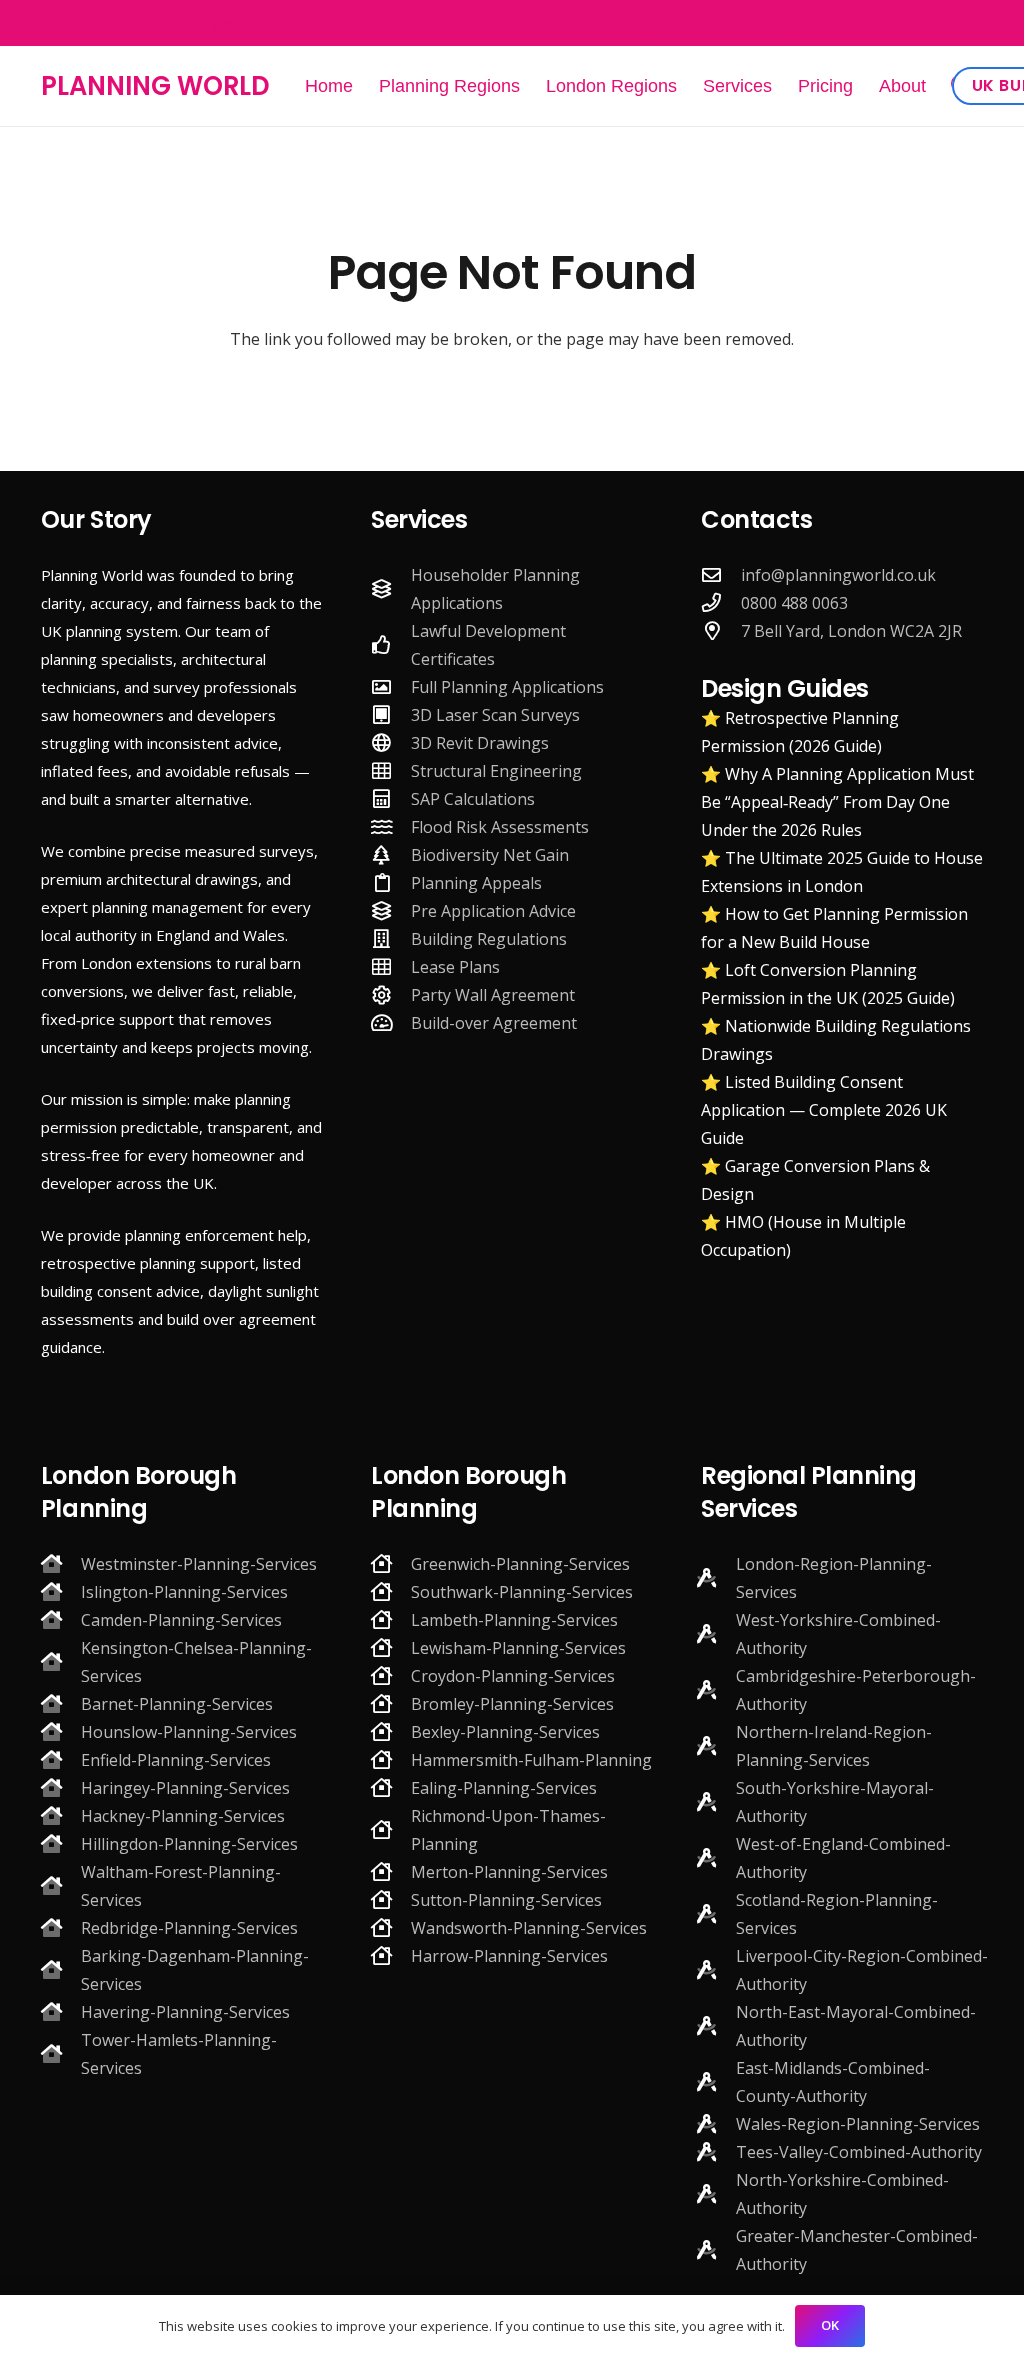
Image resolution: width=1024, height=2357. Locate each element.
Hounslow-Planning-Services (189, 1732)
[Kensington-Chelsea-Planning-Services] (61, 1661)
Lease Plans (455, 967)
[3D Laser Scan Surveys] (391, 714)
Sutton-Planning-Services (506, 1900)
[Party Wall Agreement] (391, 994)
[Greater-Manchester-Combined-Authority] (716, 2249)
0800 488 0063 (794, 603)
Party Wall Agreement (493, 995)
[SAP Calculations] (391, 798)
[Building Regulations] (391, 938)
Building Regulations (489, 939)
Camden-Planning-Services (181, 1620)
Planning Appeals (476, 883)
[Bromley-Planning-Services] (391, 1703)
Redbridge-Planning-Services (189, 1928)
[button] (942, 86)
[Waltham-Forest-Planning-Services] (61, 1885)
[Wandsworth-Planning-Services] (391, 1927)
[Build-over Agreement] (391, 1022)
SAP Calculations (473, 799)
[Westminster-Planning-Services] (61, 1563)
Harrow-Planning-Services (509, 1956)
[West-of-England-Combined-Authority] (716, 1857)
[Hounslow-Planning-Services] (61, 1731)
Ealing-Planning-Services (504, 1788)
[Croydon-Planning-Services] (391, 1675)
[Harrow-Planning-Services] (391, 1955)
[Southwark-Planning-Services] (391, 1591)
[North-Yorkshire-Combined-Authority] (716, 2193)
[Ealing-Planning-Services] (391, 1787)
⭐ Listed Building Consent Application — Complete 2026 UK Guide (824, 1110)
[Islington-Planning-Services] (61, 1591)
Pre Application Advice (493, 911)
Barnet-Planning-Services (177, 1704)
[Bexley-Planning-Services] (391, 1731)
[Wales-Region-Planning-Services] (716, 2123)
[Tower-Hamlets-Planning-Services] (61, 2053)
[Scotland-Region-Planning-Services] (716, 1913)
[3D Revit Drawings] (391, 742)
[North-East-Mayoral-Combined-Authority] (716, 2025)
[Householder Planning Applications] (391, 588)
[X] (974, 22)
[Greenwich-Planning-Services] (391, 1563)
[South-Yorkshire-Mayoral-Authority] (716, 1801)
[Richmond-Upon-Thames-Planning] (391, 1829)
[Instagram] (939, 23)
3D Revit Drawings (480, 743)
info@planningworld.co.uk (838, 575)
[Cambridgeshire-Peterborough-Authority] (716, 1689)
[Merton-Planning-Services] (391, 1871)
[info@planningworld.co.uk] (721, 574)
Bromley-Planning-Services (512, 1704)
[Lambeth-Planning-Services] (391, 1619)
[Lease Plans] (391, 966)
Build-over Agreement (494, 1023)
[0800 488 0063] (721, 602)
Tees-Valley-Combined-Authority (859, 2152)
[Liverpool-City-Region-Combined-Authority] (716, 1969)
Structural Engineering (496, 771)
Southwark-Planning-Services (522, 1592)
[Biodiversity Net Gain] (391, 854)
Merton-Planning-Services (509, 1872)
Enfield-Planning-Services (176, 1760)
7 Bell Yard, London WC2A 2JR (851, 631)
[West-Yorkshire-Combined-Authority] (716, 1633)
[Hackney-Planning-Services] (61, 1815)
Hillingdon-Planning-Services (189, 1844)
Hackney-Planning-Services (183, 1816)
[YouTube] (802, 658)
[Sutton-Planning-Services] (391, 1899)
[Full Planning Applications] (391, 686)
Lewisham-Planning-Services (518, 1648)
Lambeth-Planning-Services (514, 1620)
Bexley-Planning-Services (505, 1732)
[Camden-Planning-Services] (61, 1619)
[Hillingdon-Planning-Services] (61, 1843)
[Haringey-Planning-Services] (61, 1787)
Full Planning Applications (507, 687)
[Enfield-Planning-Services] (61, 1759)
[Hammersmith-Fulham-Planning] (391, 1759)
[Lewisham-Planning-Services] (391, 1647)
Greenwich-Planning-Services (520, 1564)
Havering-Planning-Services (185, 2012)
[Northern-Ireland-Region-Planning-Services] (716, 1745)
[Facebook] (906, 22)
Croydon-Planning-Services (513, 1676)
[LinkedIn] (771, 658)
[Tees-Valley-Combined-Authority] (716, 2151)
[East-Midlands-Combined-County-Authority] (716, 2081)
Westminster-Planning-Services (199, 1564)
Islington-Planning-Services (184, 1592)
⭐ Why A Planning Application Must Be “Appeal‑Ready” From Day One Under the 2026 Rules (837, 802)
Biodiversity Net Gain (490, 855)
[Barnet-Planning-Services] (61, 1703)
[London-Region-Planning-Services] (716, 1577)
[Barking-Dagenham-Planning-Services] (61, 1969)
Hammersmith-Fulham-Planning (531, 1760)
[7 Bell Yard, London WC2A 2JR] (721, 630)
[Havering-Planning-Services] (61, 2011)
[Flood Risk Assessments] (391, 826)
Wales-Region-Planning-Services (858, 2124)
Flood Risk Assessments (500, 827)
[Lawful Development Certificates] (391, 644)
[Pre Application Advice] (391, 910)
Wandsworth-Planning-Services (529, 1928)
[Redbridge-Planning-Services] (61, 1927)
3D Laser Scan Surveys (495, 715)
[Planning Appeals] (391, 882)
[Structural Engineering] (391, 770)
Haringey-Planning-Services (185, 1788)
